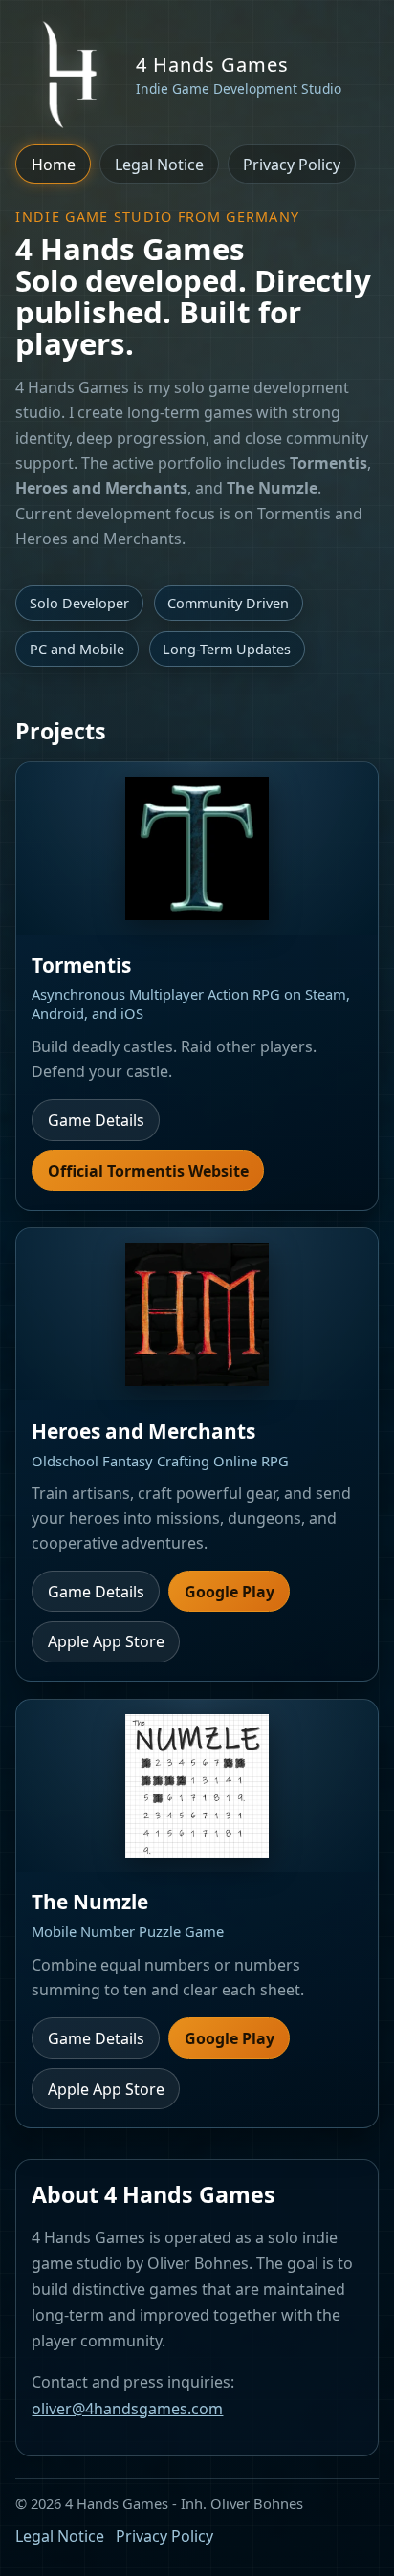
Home (54, 165)
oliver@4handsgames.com (127, 2409)
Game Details (96, 1120)
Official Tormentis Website (148, 1171)
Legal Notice (159, 165)
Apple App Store (106, 1641)
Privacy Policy (292, 165)
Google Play (230, 1592)
